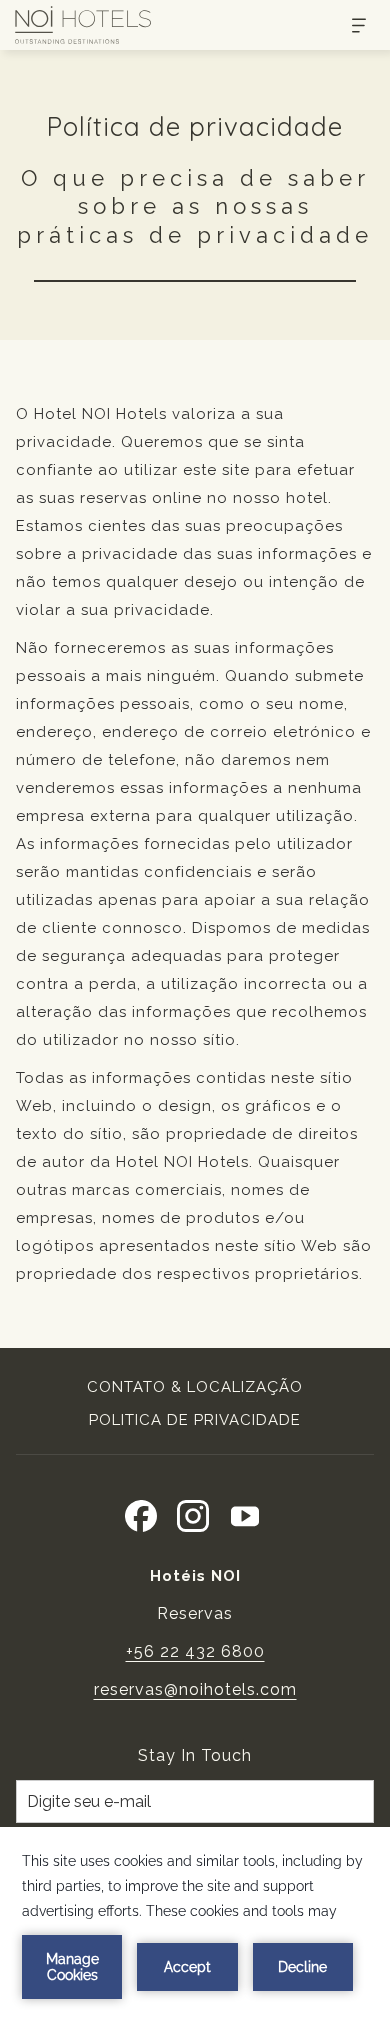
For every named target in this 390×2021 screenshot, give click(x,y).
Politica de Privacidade (195, 1420)
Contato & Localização (195, 1387)
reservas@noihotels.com (195, 1689)
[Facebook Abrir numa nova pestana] (141, 1513)
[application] (195, 1924)
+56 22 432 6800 (195, 1651)
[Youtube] (245, 1513)
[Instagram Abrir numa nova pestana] (193, 1513)
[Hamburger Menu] (351, 25)
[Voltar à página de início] (83, 25)
